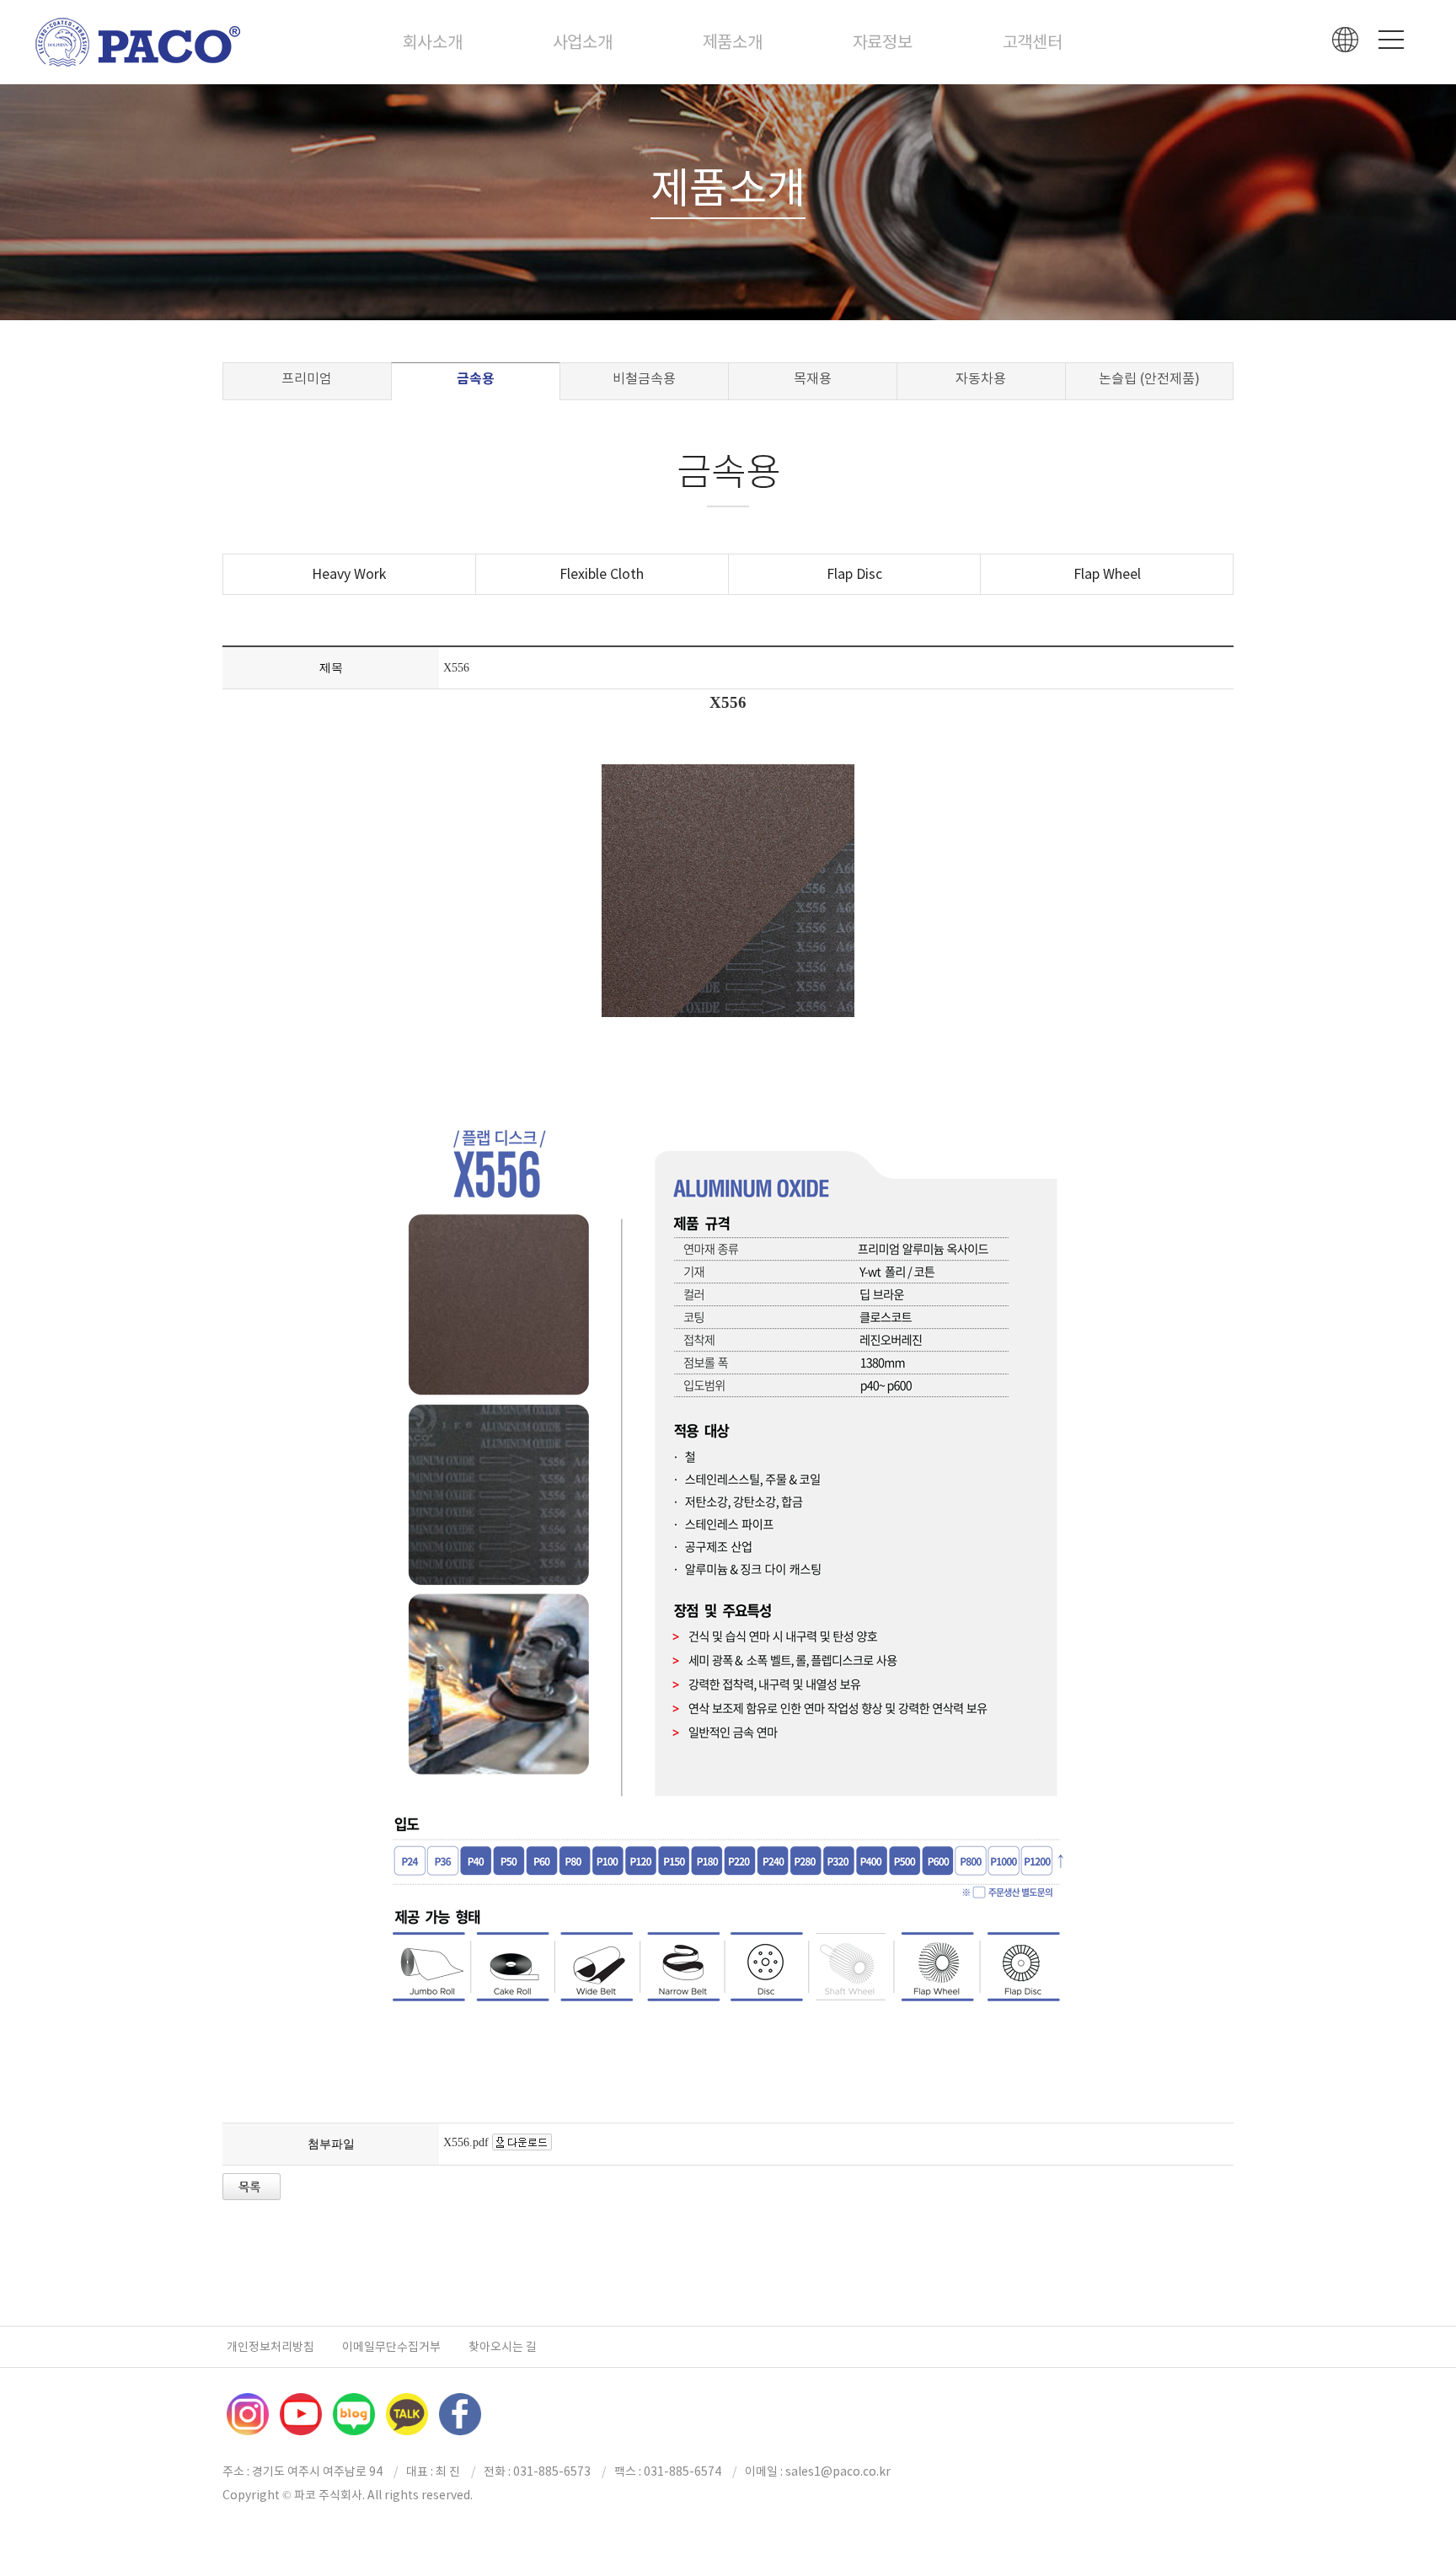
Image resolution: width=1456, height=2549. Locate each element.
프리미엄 (307, 378)
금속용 (476, 379)
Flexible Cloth (602, 574)
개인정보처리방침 (270, 2347)
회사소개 (433, 42)
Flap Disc (854, 574)
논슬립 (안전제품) (1149, 378)
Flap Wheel (1107, 574)
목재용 (813, 378)
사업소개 (583, 42)
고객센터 (1033, 42)
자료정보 (883, 42)
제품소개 (733, 42)
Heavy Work (349, 574)
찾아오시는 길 (503, 2347)
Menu (1391, 40)
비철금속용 (644, 378)
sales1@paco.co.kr (838, 2471)
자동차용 (981, 378)
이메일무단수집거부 (391, 2347)
